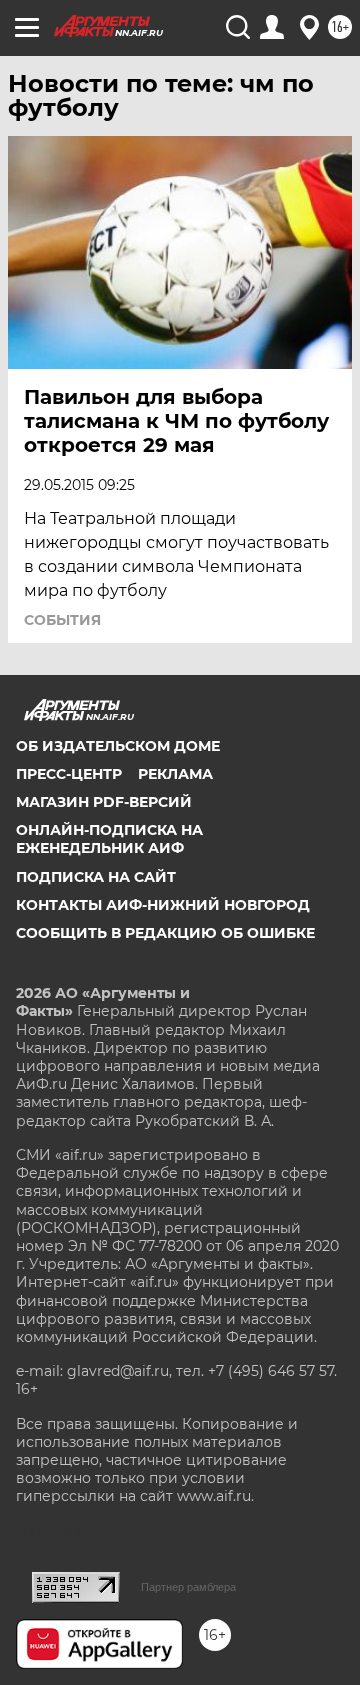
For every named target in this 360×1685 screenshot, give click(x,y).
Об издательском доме (118, 746)
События (62, 620)
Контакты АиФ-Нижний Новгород (163, 905)
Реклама (175, 774)
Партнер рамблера (188, 1587)
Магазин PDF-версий (104, 802)
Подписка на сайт (96, 877)
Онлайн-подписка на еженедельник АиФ (109, 839)
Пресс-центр (69, 774)
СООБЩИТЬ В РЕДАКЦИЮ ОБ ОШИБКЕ (165, 933)
